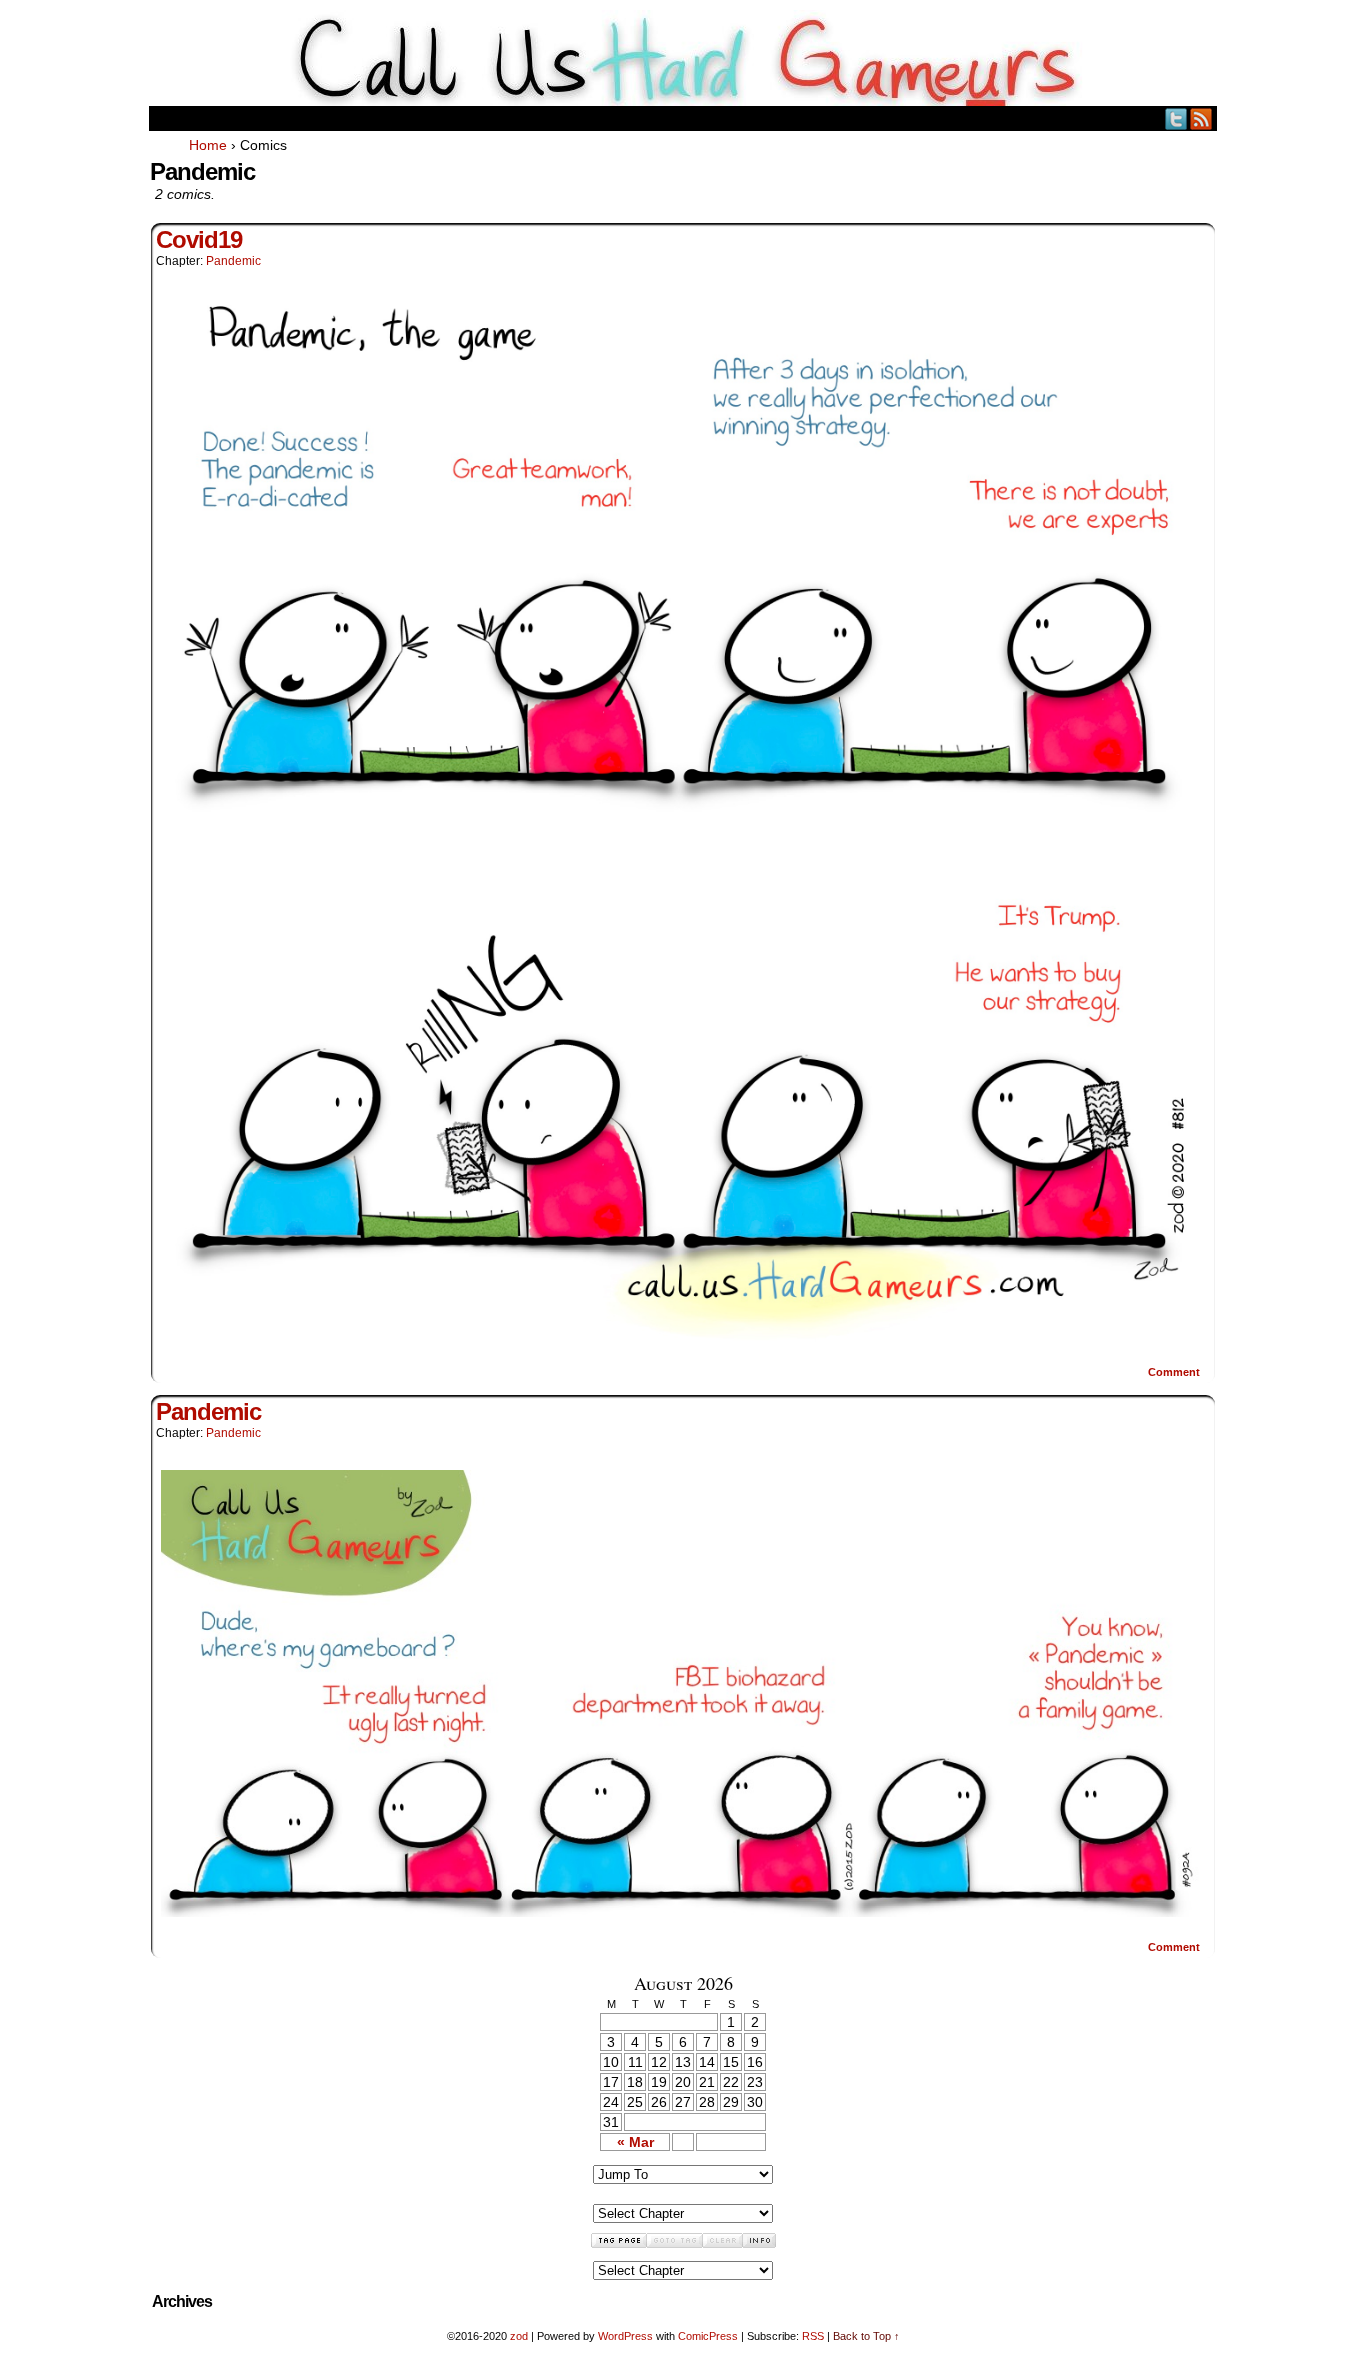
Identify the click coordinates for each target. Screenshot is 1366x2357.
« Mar (635, 2142)
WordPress (625, 2336)
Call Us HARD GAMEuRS (683, 58)
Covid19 (199, 239)
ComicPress (708, 2336)
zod (519, 2336)
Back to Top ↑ (866, 2336)
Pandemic (233, 261)
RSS (1201, 118)
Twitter (1176, 118)
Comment (1175, 1372)
